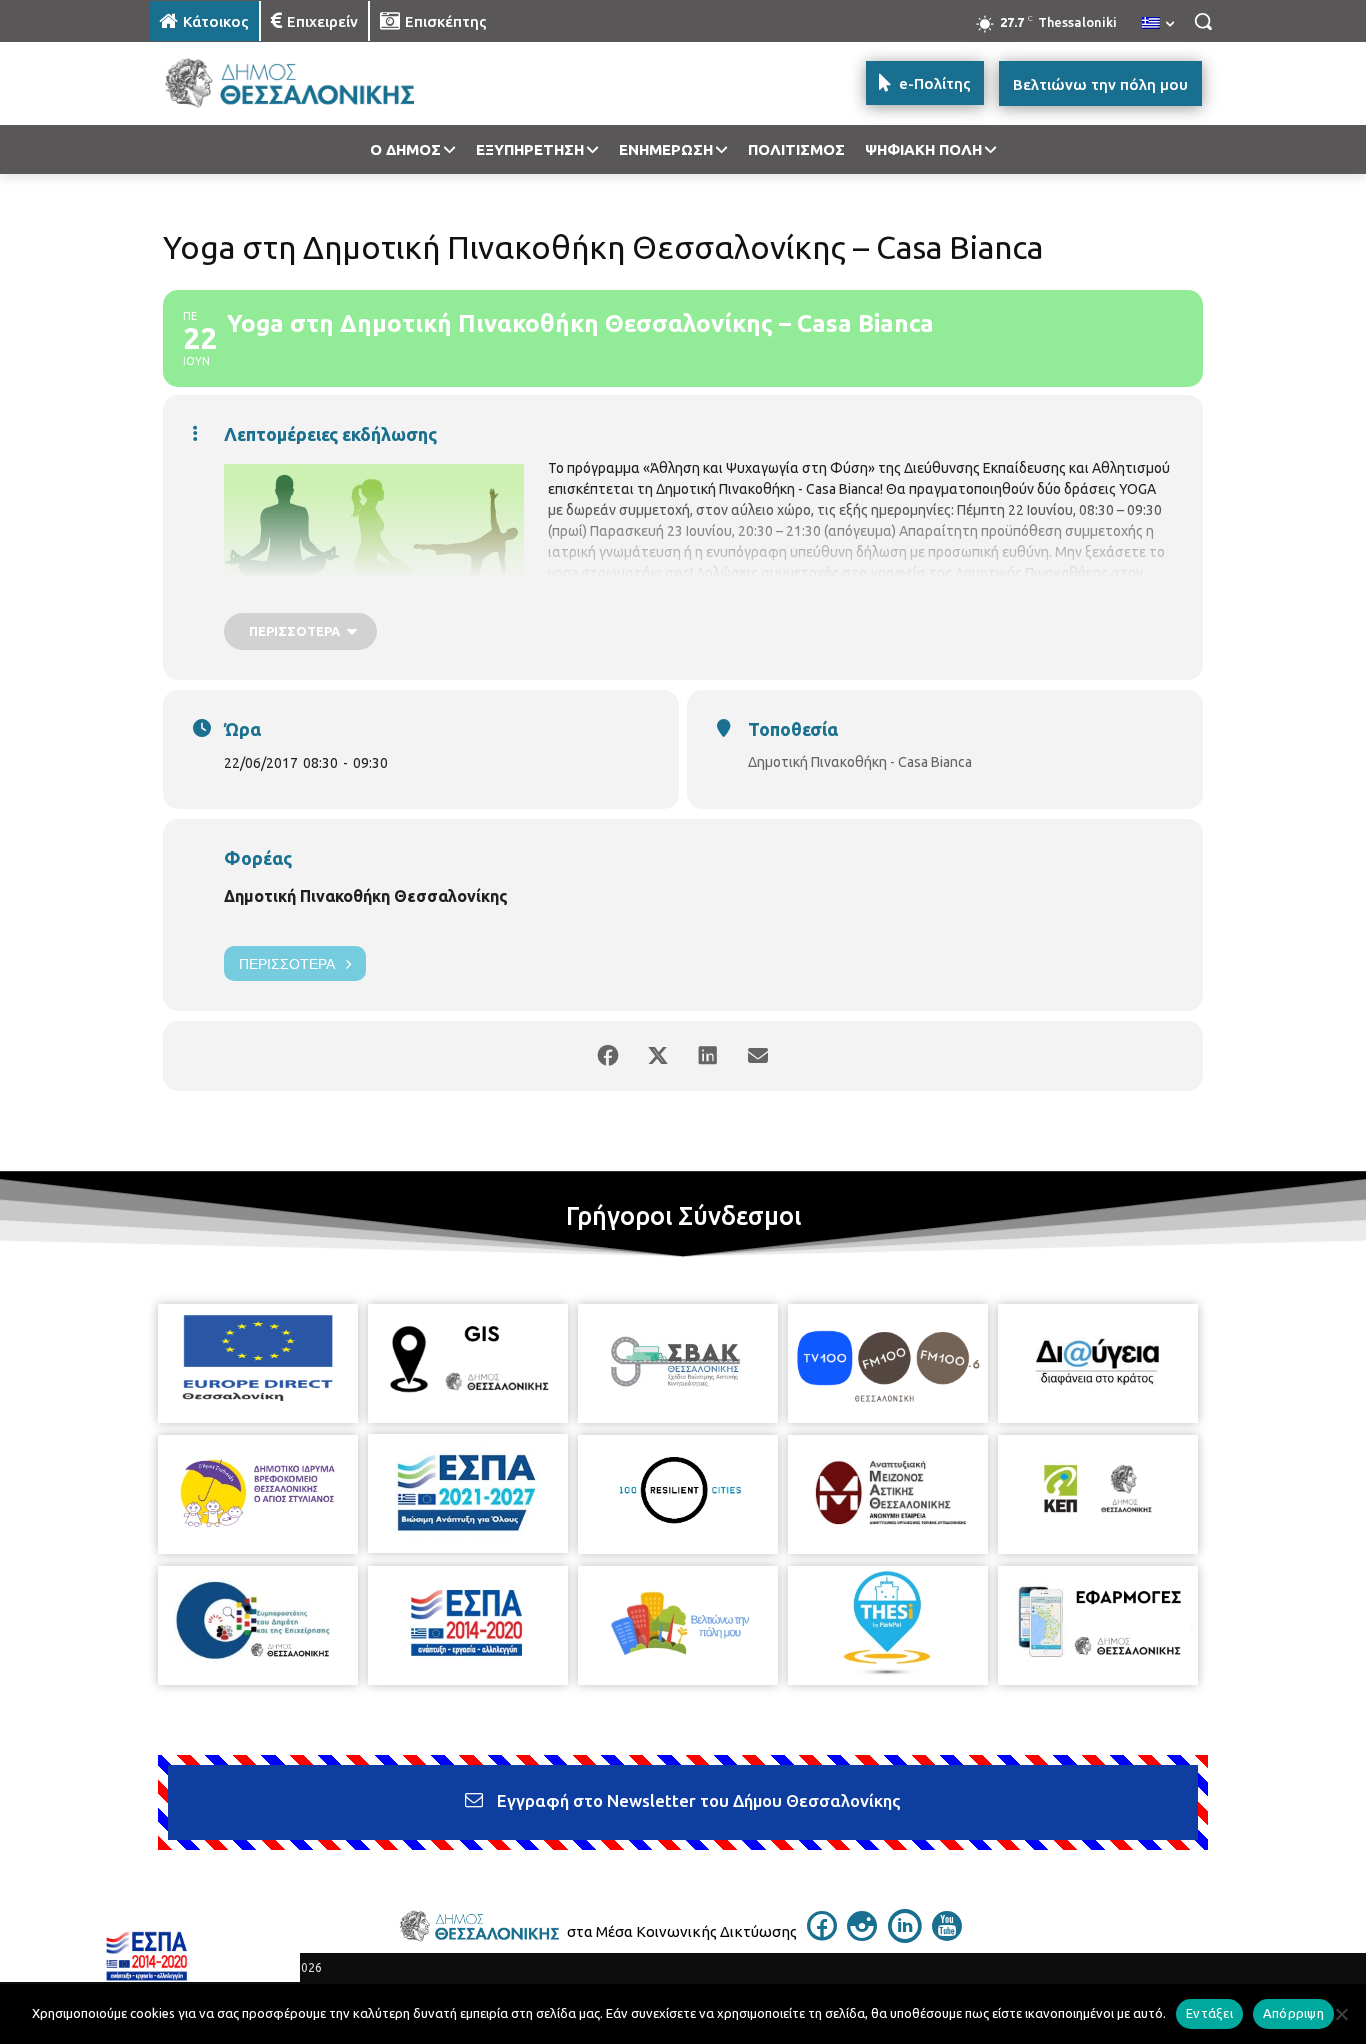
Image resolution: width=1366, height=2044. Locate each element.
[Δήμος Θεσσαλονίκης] (309, 83)
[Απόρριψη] (1341, 2014)
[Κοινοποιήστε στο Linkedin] (708, 1056)
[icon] (822, 1935)
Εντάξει (1209, 2013)
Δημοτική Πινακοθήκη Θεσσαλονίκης (366, 896)
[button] (1203, 21)
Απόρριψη (1293, 2013)
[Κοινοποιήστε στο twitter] (658, 1056)
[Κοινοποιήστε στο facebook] (608, 1056)
